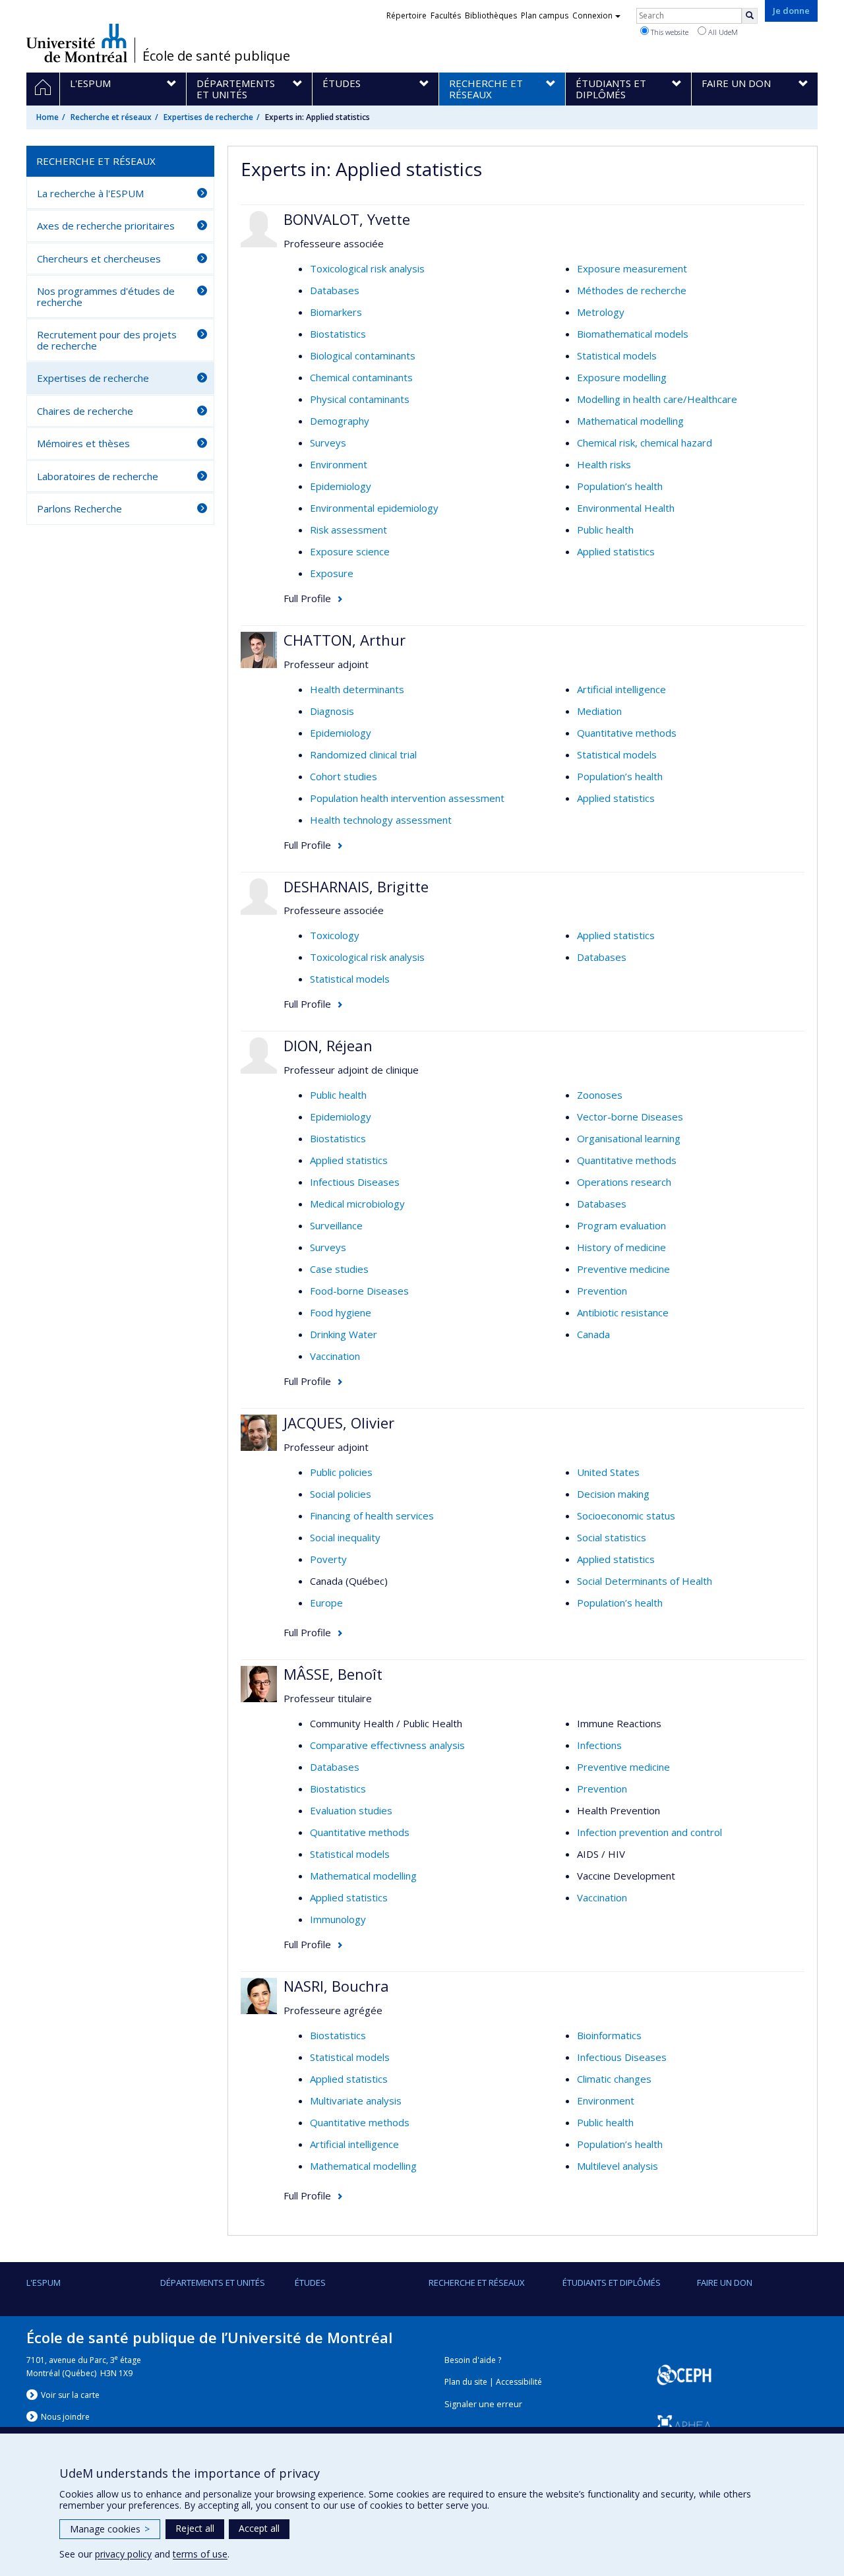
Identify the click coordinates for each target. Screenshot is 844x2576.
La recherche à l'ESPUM (90, 193)
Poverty (328, 1559)
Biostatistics (338, 334)
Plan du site (466, 2382)
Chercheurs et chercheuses (99, 259)
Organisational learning (629, 1138)
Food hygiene (341, 1312)
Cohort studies (344, 776)
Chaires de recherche (85, 411)
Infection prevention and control (649, 1832)
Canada (593, 1334)
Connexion (592, 15)
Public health (605, 530)
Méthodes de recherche (632, 290)
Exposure (332, 573)
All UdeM (722, 32)
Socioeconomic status (626, 1516)
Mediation (599, 711)
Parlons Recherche (79, 508)
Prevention (602, 1291)
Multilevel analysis (618, 2166)
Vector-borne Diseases (630, 1117)
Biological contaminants (363, 355)
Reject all (195, 2528)
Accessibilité (519, 2382)
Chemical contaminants (361, 377)
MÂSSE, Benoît (333, 1674)
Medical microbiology (357, 1204)
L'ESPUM (44, 2283)
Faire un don (725, 2283)
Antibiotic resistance (623, 1312)
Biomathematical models (633, 334)
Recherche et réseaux (111, 117)
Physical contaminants (360, 399)
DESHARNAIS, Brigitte (356, 886)
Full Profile (307, 598)
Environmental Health (626, 508)
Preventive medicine (623, 1269)
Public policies (341, 1472)
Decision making (613, 1494)
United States (608, 1472)
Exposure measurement (632, 268)
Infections (599, 1745)
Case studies (339, 1269)
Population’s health (620, 486)
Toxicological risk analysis (367, 268)
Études (310, 2283)
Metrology (601, 312)
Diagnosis (332, 711)
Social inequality (345, 1537)
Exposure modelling (622, 377)
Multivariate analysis (356, 2101)
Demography (340, 421)
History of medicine (621, 1247)
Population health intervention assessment (407, 798)
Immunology (338, 1919)
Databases (335, 290)
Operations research (624, 1182)
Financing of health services (372, 1516)
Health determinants (357, 689)
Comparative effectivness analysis (387, 1745)
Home (47, 117)
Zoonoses (600, 1095)
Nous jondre (65, 2417)
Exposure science (350, 551)
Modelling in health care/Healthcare (657, 399)
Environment (339, 464)
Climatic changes (614, 2079)
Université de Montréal (77, 43)
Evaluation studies (351, 1810)
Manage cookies (110, 2529)
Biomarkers (336, 312)
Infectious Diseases (355, 1182)
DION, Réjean (328, 1045)
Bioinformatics (609, 2035)
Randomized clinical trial (363, 754)
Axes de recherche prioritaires (106, 226)
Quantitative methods (627, 733)
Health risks (604, 464)
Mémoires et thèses (83, 443)
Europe (326, 1603)
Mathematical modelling (630, 421)
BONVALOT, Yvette (347, 219)
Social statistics (612, 1537)
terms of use (200, 2554)
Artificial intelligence (621, 689)
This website (669, 32)
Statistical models (617, 355)
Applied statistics (616, 551)
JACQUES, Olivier (339, 1423)
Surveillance (336, 1225)
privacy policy (123, 2554)
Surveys (328, 443)
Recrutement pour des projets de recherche (107, 340)
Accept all (259, 2528)
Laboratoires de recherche (98, 476)
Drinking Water (344, 1334)
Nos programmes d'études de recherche (106, 296)
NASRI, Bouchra (336, 1986)
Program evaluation (621, 1225)
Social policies (341, 1494)
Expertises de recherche (208, 117)
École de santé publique (216, 56)
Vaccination (335, 1356)
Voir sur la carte (70, 2395)
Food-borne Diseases (359, 1291)
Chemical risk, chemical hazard (645, 443)
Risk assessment (348, 530)
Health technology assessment (381, 820)
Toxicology (335, 935)
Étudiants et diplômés (612, 2283)
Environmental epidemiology (374, 508)
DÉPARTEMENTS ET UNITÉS (213, 2283)
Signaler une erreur (483, 2404)
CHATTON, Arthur (345, 640)
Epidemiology (341, 486)
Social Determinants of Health (645, 1581)
